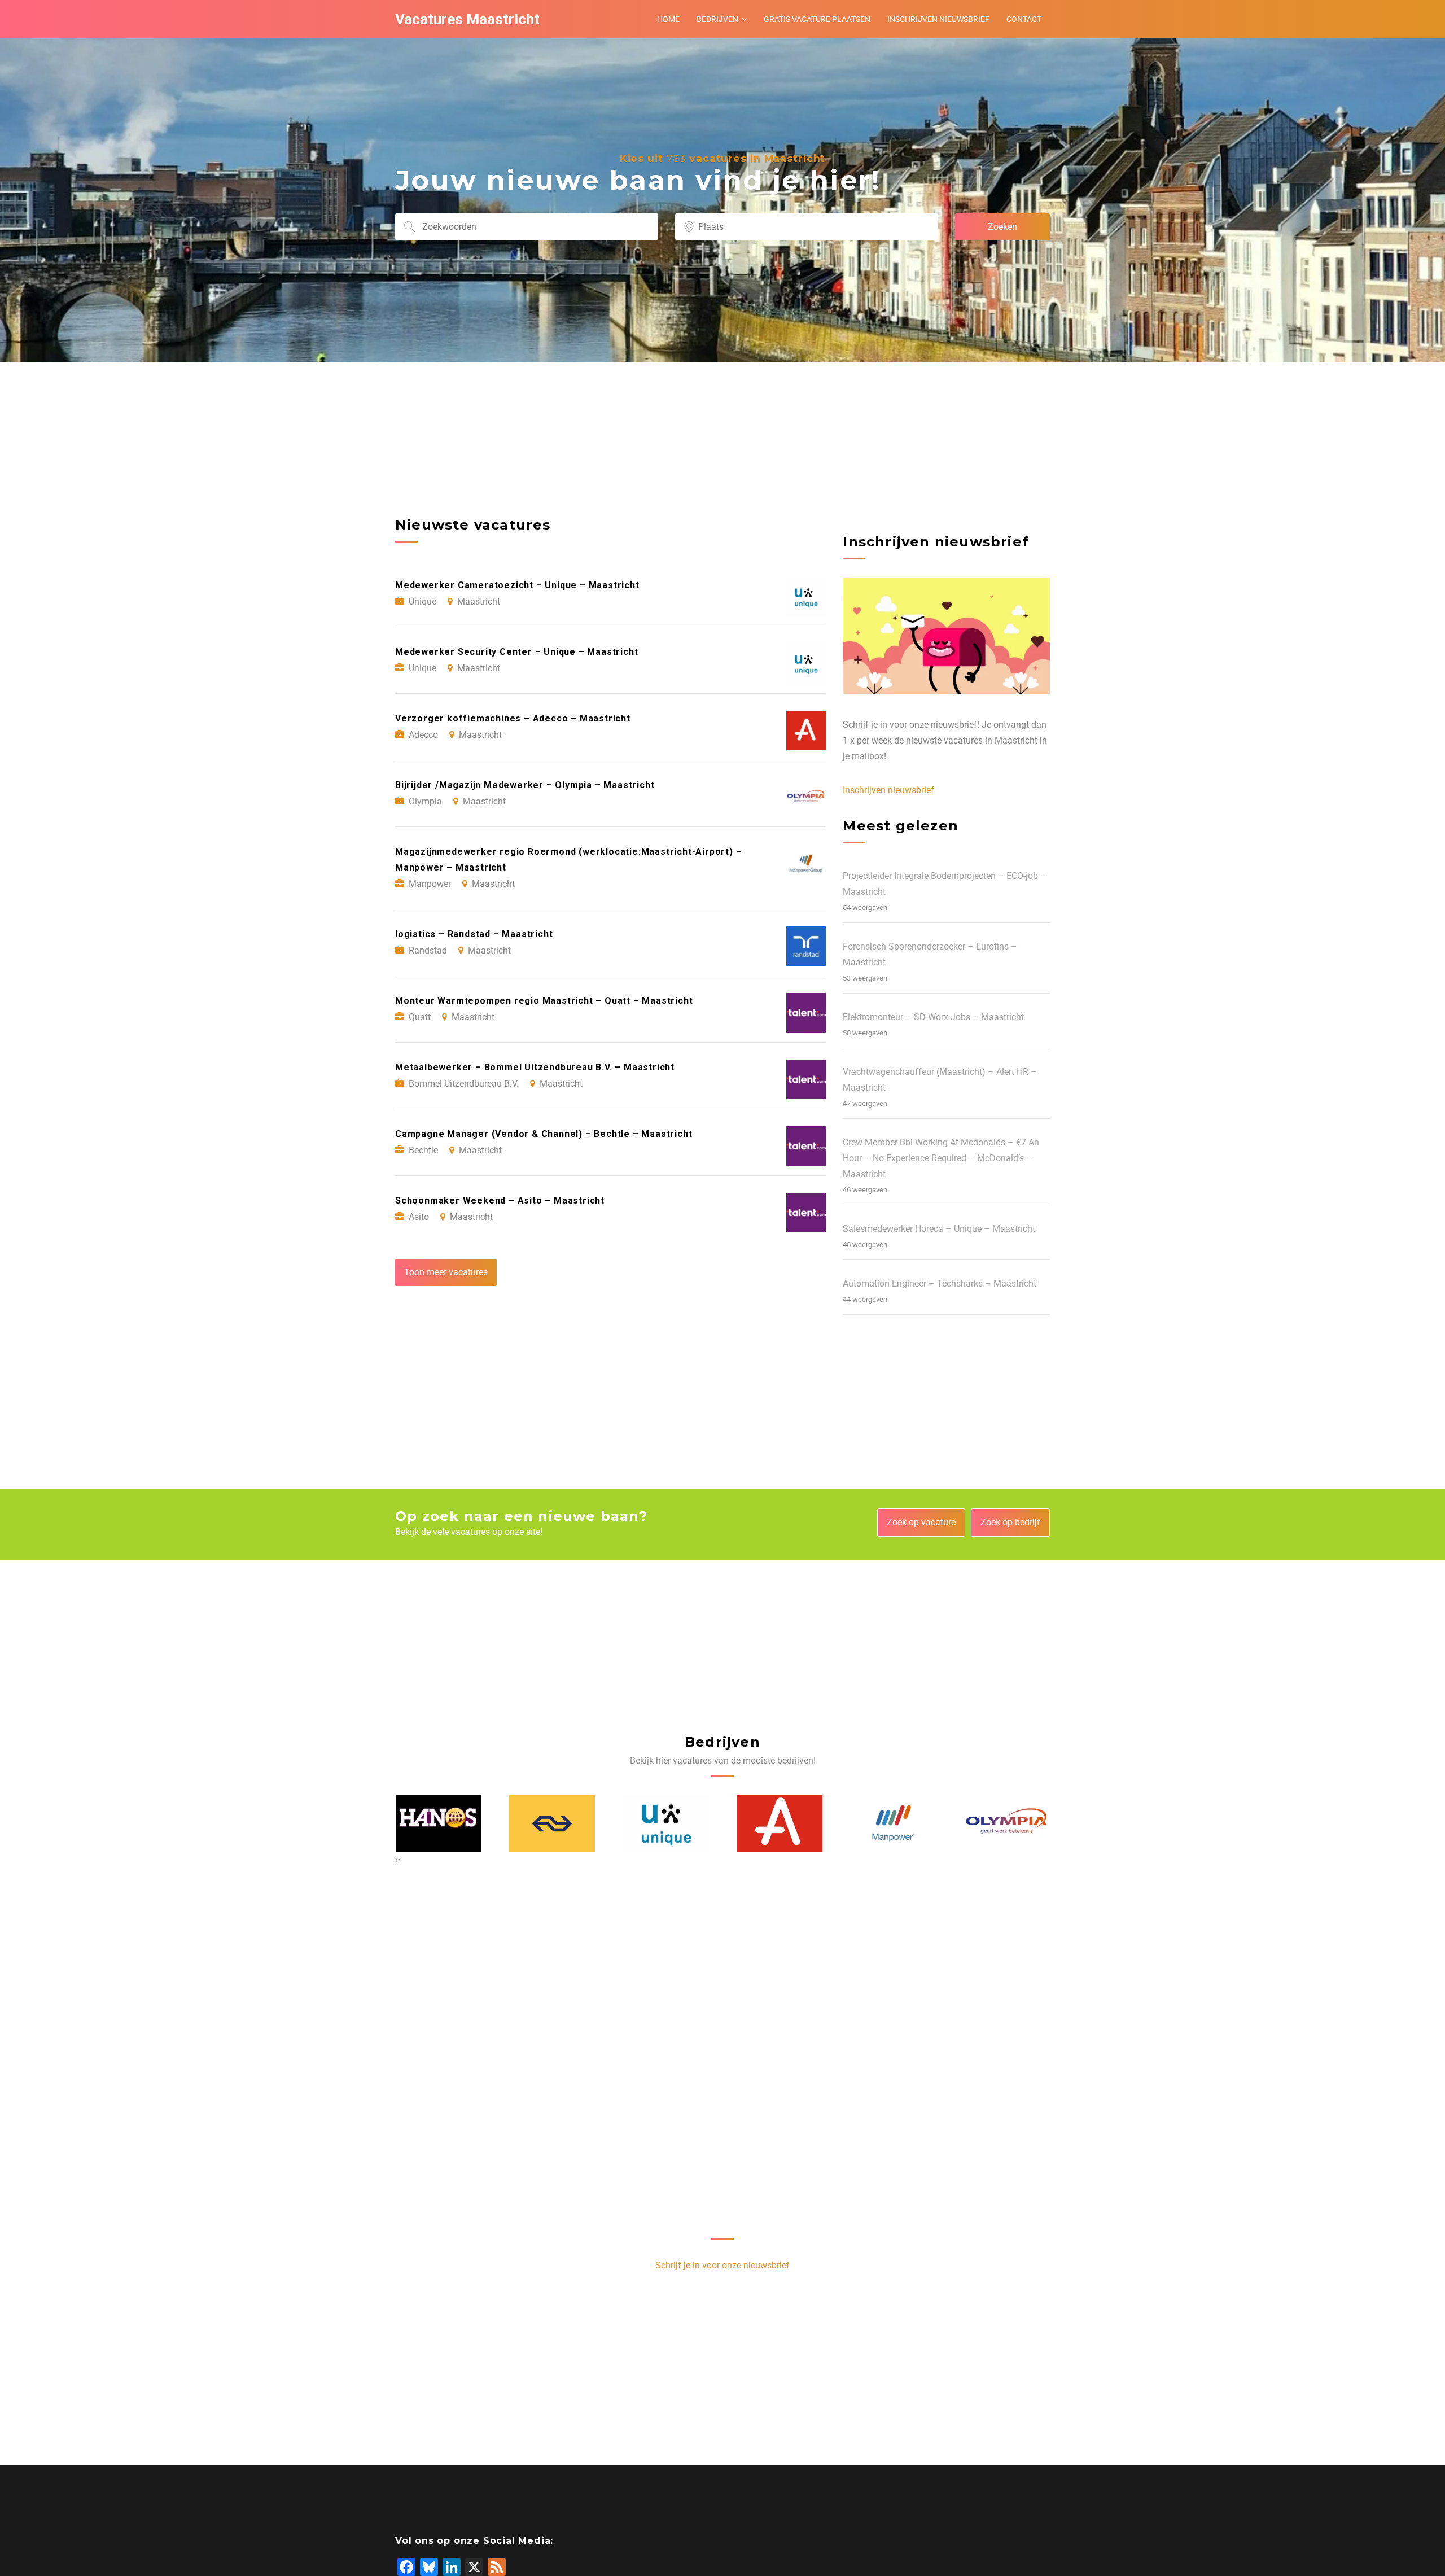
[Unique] (666, 1823)
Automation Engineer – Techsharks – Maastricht (940, 1283)
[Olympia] (1008, 1823)
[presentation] (397, 1860)
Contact (1024, 19)
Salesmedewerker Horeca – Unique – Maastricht (939, 1229)
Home (668, 19)
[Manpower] (894, 1823)
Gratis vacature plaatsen (817, 19)
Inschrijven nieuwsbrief (938, 19)
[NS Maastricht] (552, 1823)
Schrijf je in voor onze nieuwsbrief (722, 2265)
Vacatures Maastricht (467, 19)
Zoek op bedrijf (1010, 1522)
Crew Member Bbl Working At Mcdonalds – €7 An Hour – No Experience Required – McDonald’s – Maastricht (941, 1158)
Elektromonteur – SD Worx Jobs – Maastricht (933, 1017)
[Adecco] (780, 1823)
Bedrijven (717, 19)
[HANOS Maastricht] (439, 1823)
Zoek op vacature (921, 1522)
